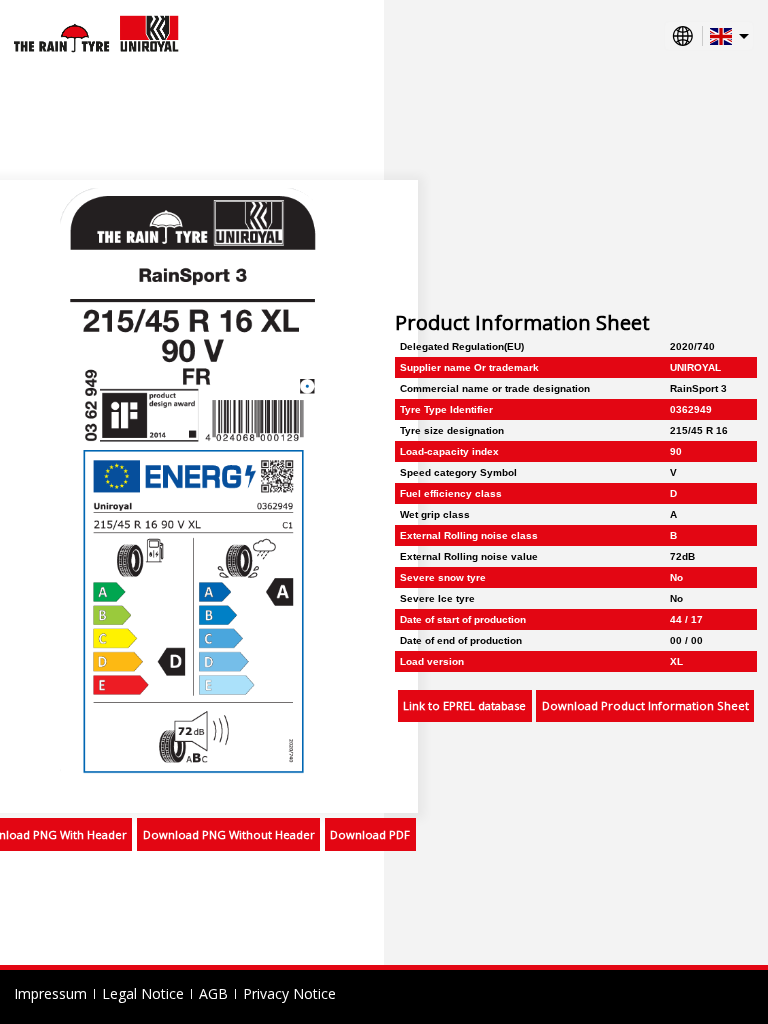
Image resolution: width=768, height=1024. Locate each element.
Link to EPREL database (464, 705)
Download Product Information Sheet (645, 705)
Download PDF (370, 834)
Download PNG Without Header (229, 834)
